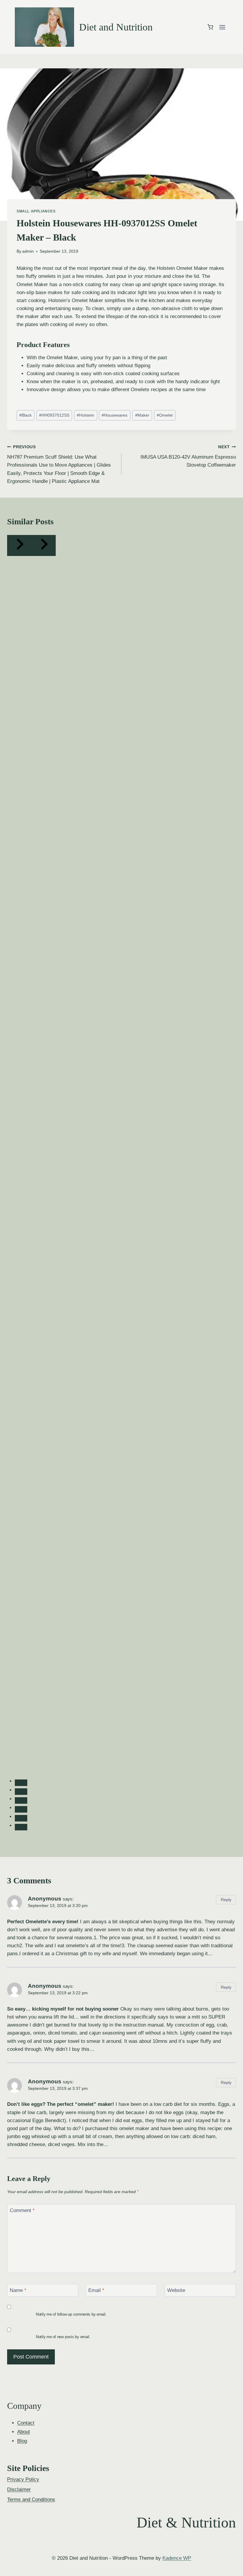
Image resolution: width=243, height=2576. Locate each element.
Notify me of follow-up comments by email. (71, 2314)
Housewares (115, 415)
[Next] (44, 545)
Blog (22, 2441)
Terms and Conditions (31, 2500)
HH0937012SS (54, 415)
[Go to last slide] (19, 545)
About (24, 2432)
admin (28, 251)
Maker (142, 415)
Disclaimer (19, 2489)
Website (176, 2290)
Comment (22, 2210)
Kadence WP (177, 2558)
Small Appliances (36, 211)
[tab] (21, 1783)
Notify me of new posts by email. (63, 2337)
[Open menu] (222, 27)
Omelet (165, 415)
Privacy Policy (23, 2479)
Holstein (85, 415)
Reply (226, 1900)
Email (96, 2290)
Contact (26, 2423)
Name (18, 2290)
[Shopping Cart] (210, 27)
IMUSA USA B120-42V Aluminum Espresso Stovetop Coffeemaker (188, 456)
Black (25, 415)
